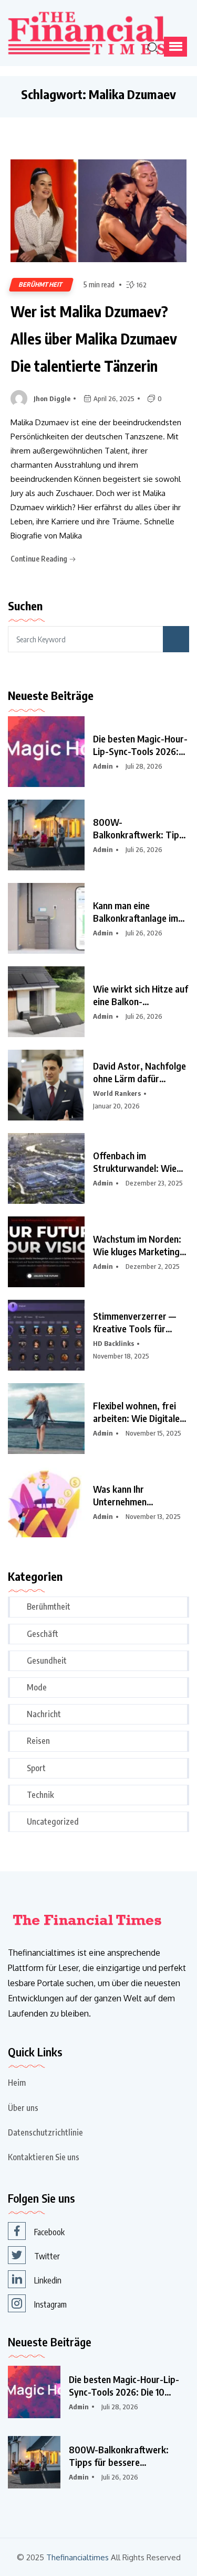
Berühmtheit (41, 284)
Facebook (49, 2232)
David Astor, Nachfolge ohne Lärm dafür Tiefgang (139, 1072)
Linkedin (48, 2280)
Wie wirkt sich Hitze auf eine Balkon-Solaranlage (141, 995)
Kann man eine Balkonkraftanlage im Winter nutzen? (136, 912)
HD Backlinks (113, 1343)
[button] (175, 47)
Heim (17, 2083)
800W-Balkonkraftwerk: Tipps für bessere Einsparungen (141, 828)
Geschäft (43, 1634)
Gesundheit (47, 1661)
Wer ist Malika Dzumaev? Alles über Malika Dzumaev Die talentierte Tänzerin (94, 338)
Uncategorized (53, 1821)
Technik (40, 1795)
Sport (36, 1768)
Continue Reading (40, 559)
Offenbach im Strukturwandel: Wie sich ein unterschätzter (138, 1162)
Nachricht (44, 1714)
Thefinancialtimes (77, 2557)
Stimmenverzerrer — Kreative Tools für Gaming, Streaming (134, 1322)
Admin (103, 766)
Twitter (47, 2256)
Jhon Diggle (52, 398)
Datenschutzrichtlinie (45, 2132)
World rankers (117, 1093)
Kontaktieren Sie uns (44, 2157)
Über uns (23, 2108)
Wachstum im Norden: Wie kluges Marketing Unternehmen (137, 1245)
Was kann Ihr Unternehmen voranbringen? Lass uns (140, 1495)
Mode (37, 1687)
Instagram (50, 2304)
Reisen (38, 1741)
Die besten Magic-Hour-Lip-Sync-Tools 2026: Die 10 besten (140, 745)
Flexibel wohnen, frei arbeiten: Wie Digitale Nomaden (136, 1412)
